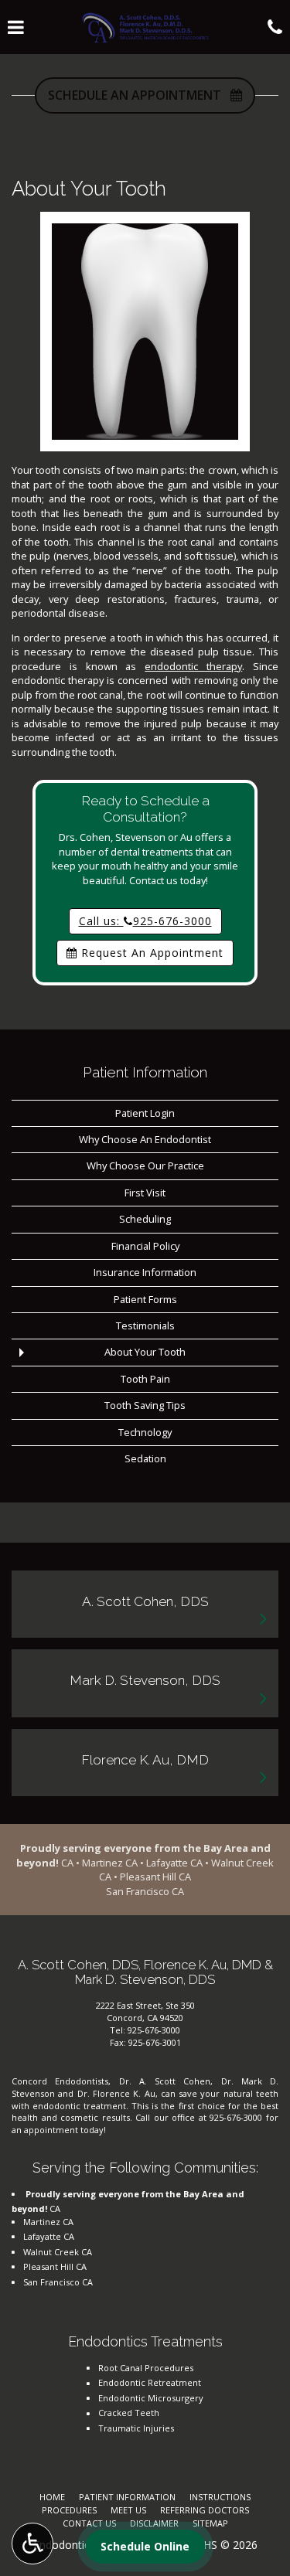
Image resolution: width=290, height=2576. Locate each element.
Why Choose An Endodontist (145, 1139)
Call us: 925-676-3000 (145, 921)
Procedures (69, 2510)
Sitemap (210, 2523)
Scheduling (145, 1219)
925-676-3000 (154, 2030)
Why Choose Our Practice (145, 1165)
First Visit (145, 1193)
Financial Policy (145, 1246)
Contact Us (89, 2523)
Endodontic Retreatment (150, 2382)
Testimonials (145, 1325)
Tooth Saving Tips (145, 1405)
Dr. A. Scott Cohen (165, 2081)
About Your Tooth (145, 1352)
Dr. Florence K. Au (116, 2093)
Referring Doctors (205, 2510)
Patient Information (145, 1072)
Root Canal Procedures (146, 2368)
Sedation (145, 1458)
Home (52, 2497)
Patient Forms (145, 1299)
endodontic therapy (193, 666)
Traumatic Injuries (136, 2428)
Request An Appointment (150, 953)
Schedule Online (145, 2546)
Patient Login (145, 1113)
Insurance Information (145, 1272)
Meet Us (128, 2510)
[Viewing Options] (32, 2544)
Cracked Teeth (129, 2413)
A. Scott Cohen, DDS (145, 1601)
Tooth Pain (145, 1379)
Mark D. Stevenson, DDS (145, 1680)
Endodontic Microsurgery (151, 2398)
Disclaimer (154, 2523)
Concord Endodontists (60, 2081)
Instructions (220, 2497)
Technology (145, 1432)
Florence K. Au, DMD (145, 1760)
